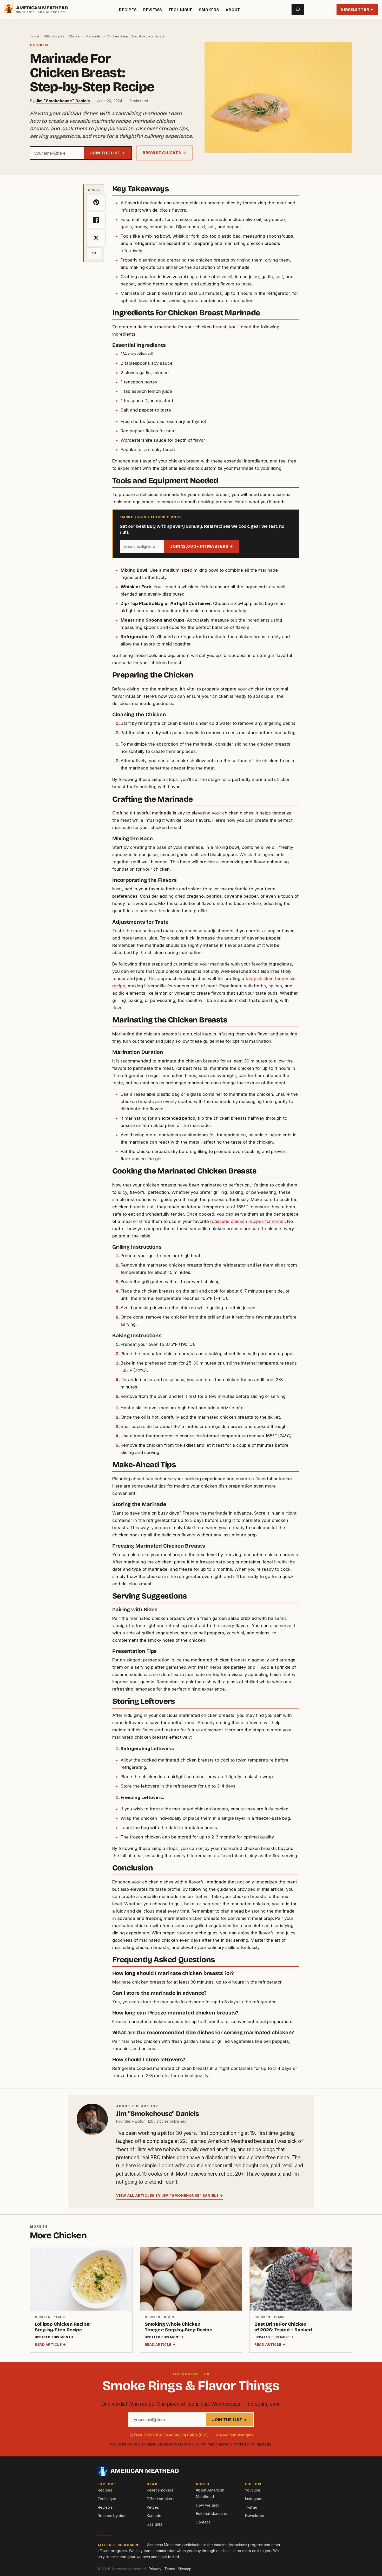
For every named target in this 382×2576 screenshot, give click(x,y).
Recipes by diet (111, 2516)
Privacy (155, 2569)
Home (35, 36)
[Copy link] (94, 253)
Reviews (153, 10)
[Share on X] (96, 238)
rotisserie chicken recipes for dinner (248, 1221)
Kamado (154, 2516)
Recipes (128, 10)
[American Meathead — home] (9, 8)
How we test (207, 2505)
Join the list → (108, 153)
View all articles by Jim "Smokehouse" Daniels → (170, 2195)
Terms (170, 2569)
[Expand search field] (298, 9)
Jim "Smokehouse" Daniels (63, 101)
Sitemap (185, 2569)
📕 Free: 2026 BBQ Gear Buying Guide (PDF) (169, 2435)
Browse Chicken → (164, 153)
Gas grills (155, 2524)
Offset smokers (161, 2499)
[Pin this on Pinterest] (96, 202)
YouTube (253, 2490)
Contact (203, 2522)
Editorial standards (212, 2513)
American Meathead (42, 8)
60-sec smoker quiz (235, 2435)
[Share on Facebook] (96, 220)
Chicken (75, 36)
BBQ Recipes (54, 36)
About (233, 10)
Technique (181, 10)
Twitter (251, 2507)
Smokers (209, 10)
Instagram (254, 2499)
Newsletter (255, 2516)
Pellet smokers (160, 2490)
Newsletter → (357, 9)
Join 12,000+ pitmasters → (202, 546)
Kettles (153, 2507)
